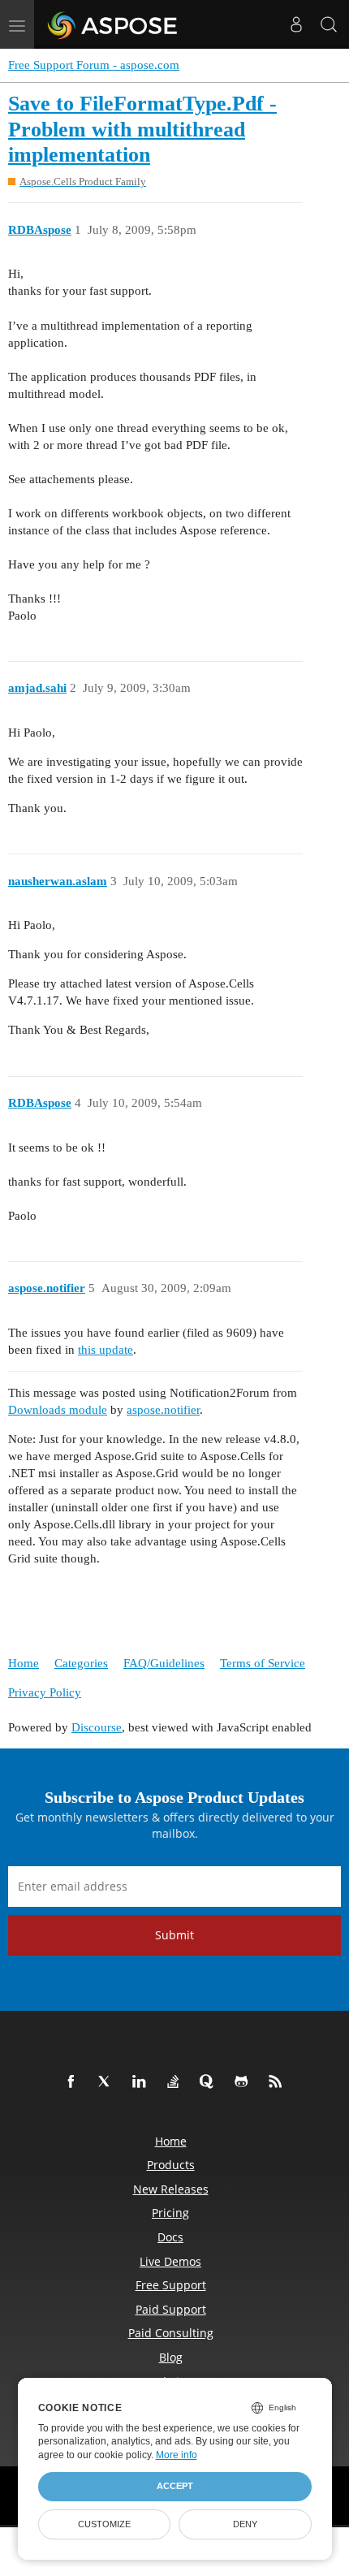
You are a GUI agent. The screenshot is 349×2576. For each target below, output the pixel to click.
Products (171, 2165)
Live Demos (170, 2261)
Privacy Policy (45, 1692)
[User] (296, 24)
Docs (170, 2237)
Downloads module (58, 1410)
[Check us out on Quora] (210, 2082)
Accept (175, 2486)
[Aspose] (113, 24)
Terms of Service (263, 1663)
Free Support (171, 2285)
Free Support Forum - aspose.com (94, 65)
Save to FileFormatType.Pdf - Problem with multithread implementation (142, 129)
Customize (104, 2524)
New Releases (171, 2189)
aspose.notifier (163, 1410)
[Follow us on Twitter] (108, 2082)
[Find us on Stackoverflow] (176, 2082)
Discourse (97, 1727)
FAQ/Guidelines (164, 1663)
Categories (81, 1663)
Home (24, 1663)
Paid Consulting (171, 2333)
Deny (245, 2524)
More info (177, 2455)
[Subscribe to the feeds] (278, 2082)
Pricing (170, 2213)
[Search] (329, 24)
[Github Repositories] (244, 2082)
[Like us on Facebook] (74, 2082)
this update (106, 1350)
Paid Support (171, 2309)
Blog (171, 2357)
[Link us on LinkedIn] (142, 2082)
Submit (174, 1935)
